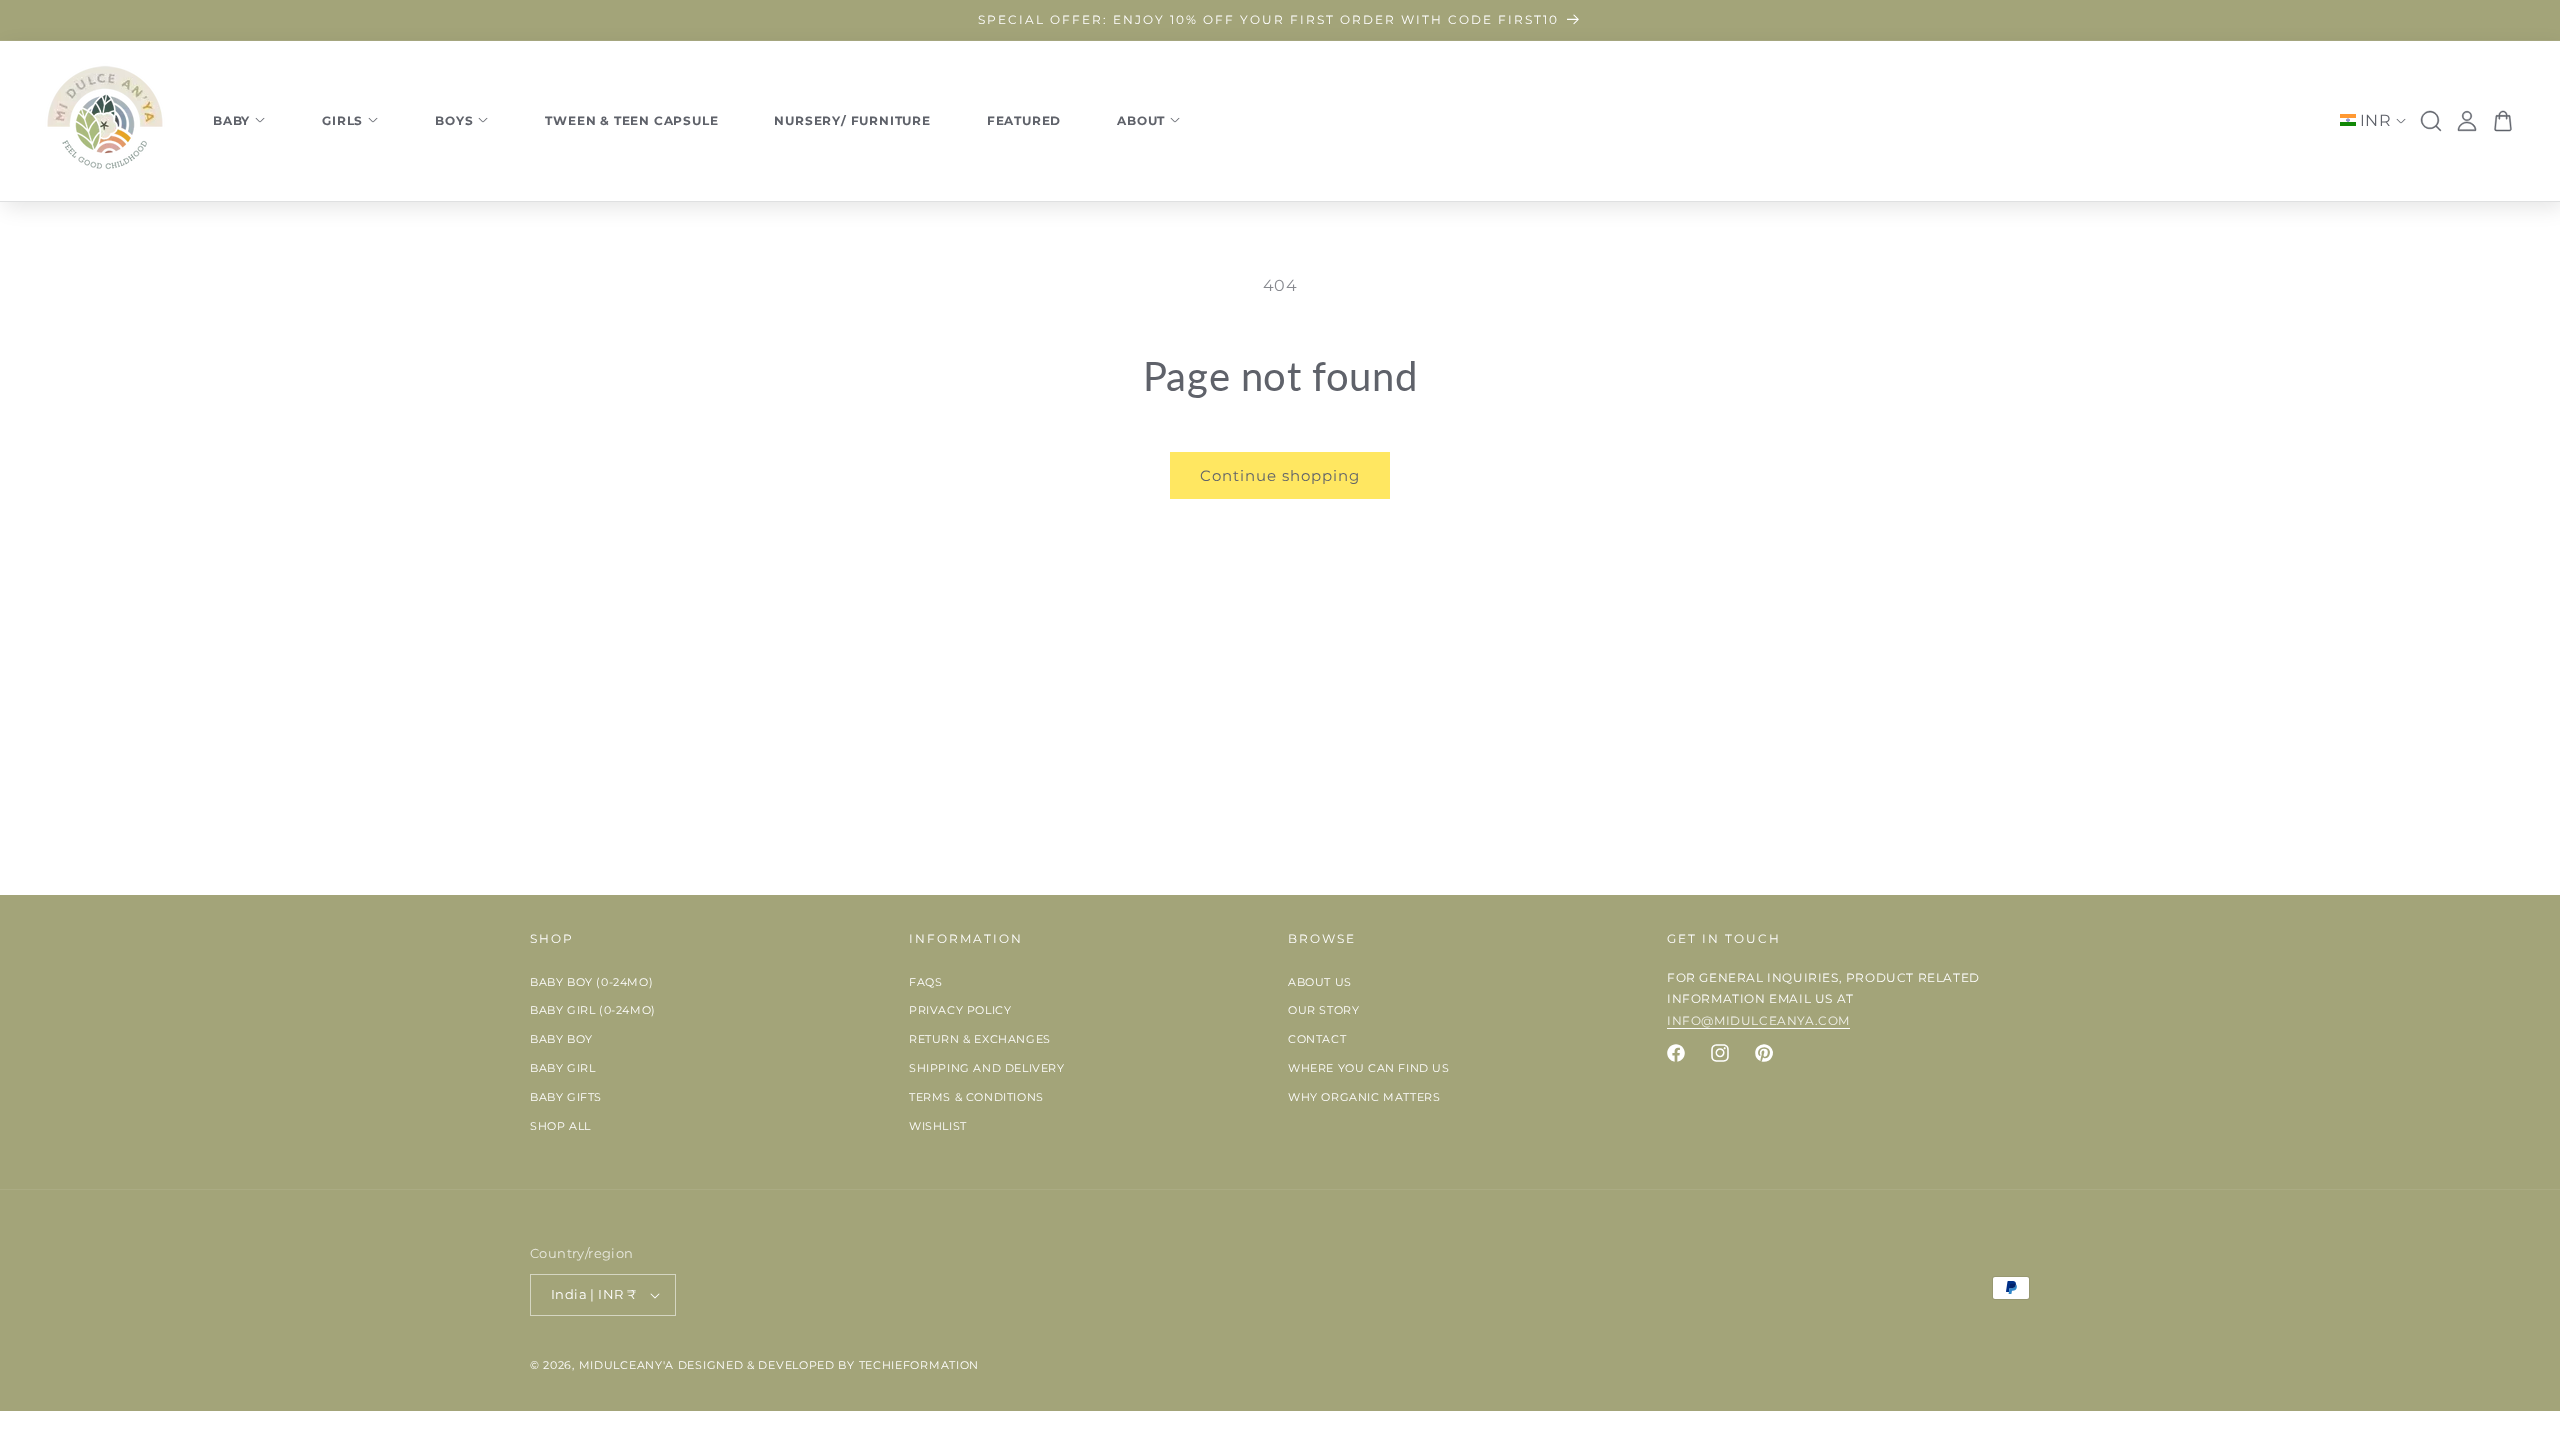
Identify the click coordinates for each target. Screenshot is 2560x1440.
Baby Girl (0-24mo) (593, 1010)
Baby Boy (561, 1039)
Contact (1317, 1039)
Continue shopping (1280, 475)
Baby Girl (562, 1068)
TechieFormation (919, 1365)
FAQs (925, 982)
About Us (1320, 982)
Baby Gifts (566, 1097)
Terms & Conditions (976, 1097)
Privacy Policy (960, 1010)
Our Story (1323, 1010)
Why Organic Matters (1364, 1097)
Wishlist (938, 1126)
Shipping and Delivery (987, 1068)
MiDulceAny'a (626, 1365)
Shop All (560, 1126)
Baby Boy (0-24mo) (591, 982)
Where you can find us (1369, 1068)
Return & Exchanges (980, 1039)
